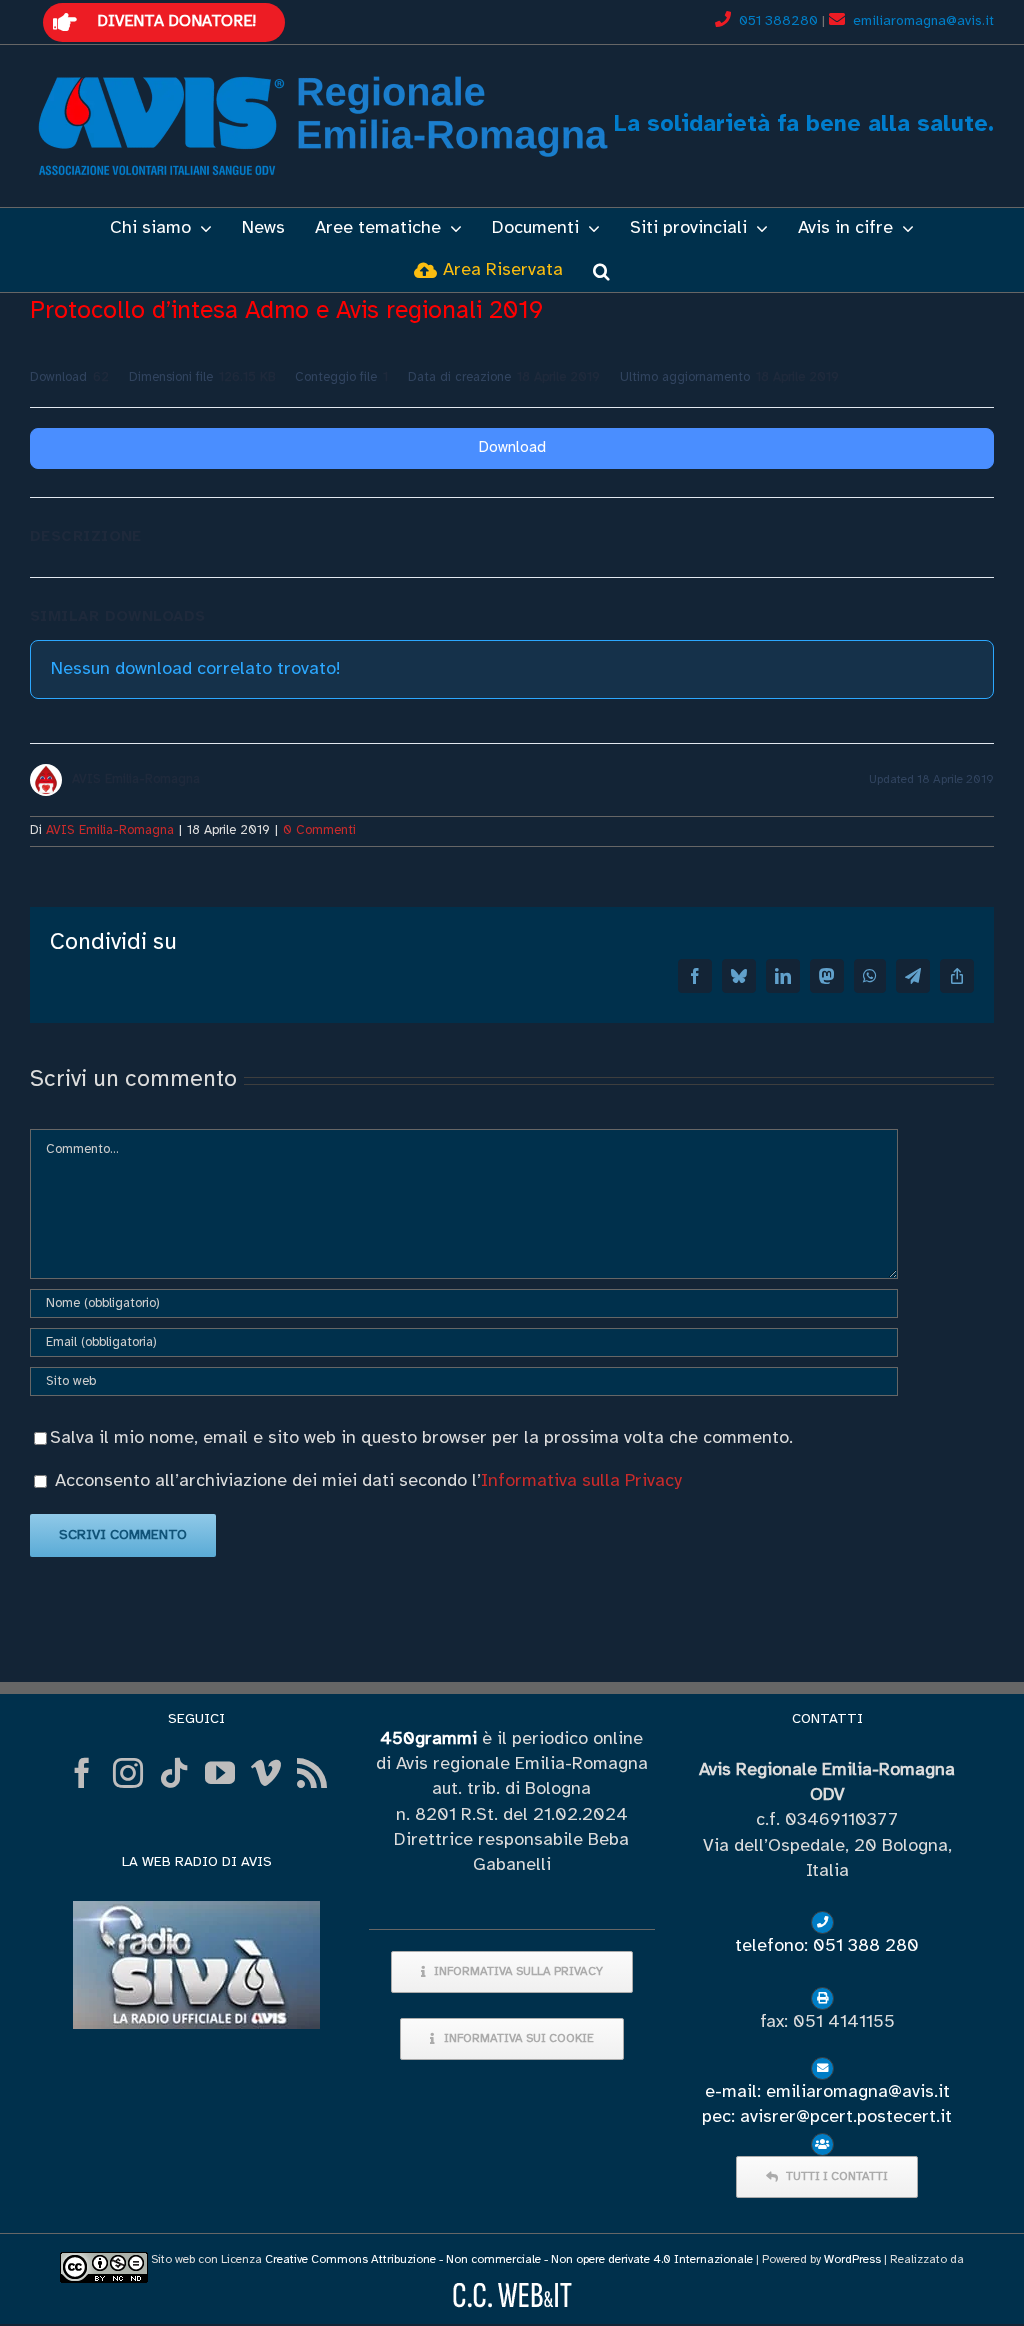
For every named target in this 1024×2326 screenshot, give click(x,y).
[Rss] (312, 1773)
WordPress (852, 2259)
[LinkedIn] (783, 976)
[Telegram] (913, 976)
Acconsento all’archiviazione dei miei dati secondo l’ (368, 1481)
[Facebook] (695, 976)
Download (512, 448)
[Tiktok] (174, 1773)
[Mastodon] (827, 976)
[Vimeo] (266, 1773)
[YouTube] (220, 1773)
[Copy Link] (957, 976)
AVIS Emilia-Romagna (110, 830)
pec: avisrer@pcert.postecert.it (827, 2117)
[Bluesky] (739, 976)
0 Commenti (319, 830)
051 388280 (780, 21)
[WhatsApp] (870, 976)
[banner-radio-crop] (196, 1909)
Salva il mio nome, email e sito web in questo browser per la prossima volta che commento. (421, 1438)
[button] (601, 271)
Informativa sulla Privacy (581, 1481)
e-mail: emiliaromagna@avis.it (827, 2092)
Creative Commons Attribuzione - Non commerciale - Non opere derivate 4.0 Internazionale (509, 2259)
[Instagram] (128, 1773)
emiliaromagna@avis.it (923, 21)
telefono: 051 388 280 (827, 1946)
